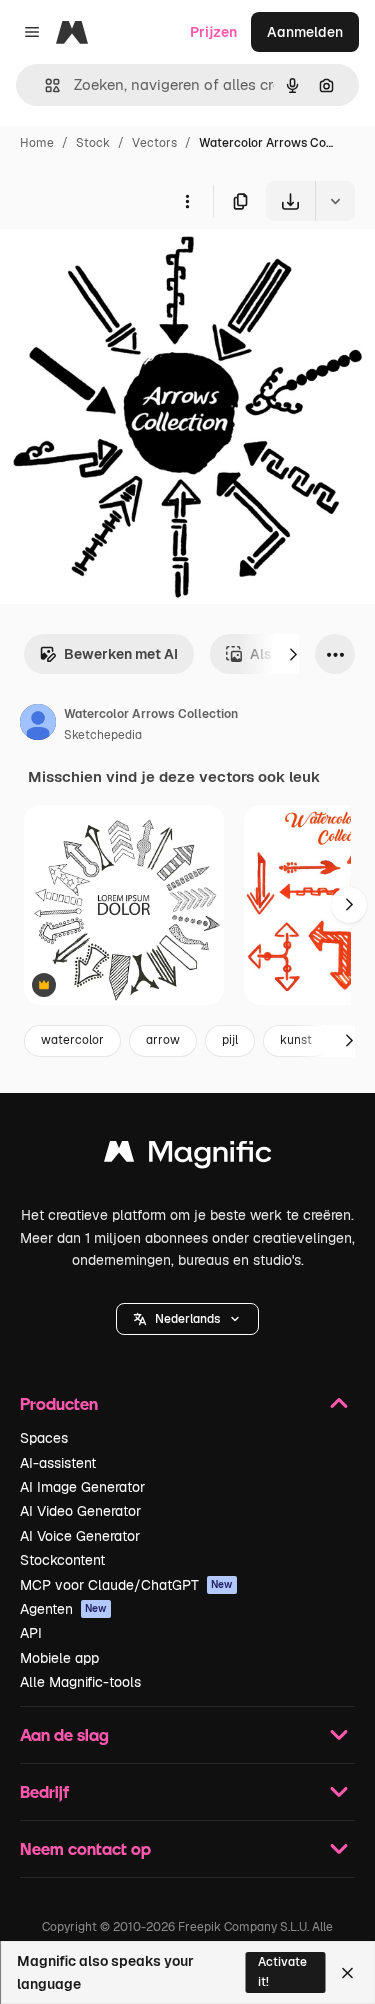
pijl (230, 1040)
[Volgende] (293, 654)
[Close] (347, 1973)
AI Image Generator (82, 1487)
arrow (163, 1040)
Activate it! (282, 1971)
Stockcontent (62, 1560)
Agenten (63, 1609)
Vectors (154, 143)
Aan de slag (64, 1734)
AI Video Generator (80, 1511)
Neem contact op (85, 1848)
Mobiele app (59, 1658)
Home (37, 143)
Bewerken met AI (121, 654)
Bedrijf (44, 1791)
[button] (187, 1319)
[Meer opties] (187, 201)
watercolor (72, 1040)
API (31, 1633)
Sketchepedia (103, 735)
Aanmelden (305, 32)
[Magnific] (188, 1156)
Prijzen (213, 32)
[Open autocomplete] (44, 85)
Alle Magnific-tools (80, 1682)
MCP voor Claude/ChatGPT (126, 1585)
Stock (93, 143)
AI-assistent (58, 1463)
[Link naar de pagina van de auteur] (38, 725)
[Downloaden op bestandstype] (335, 201)
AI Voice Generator (80, 1536)
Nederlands (187, 1319)
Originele (131, 267)
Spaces (44, 1438)
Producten (59, 1403)
